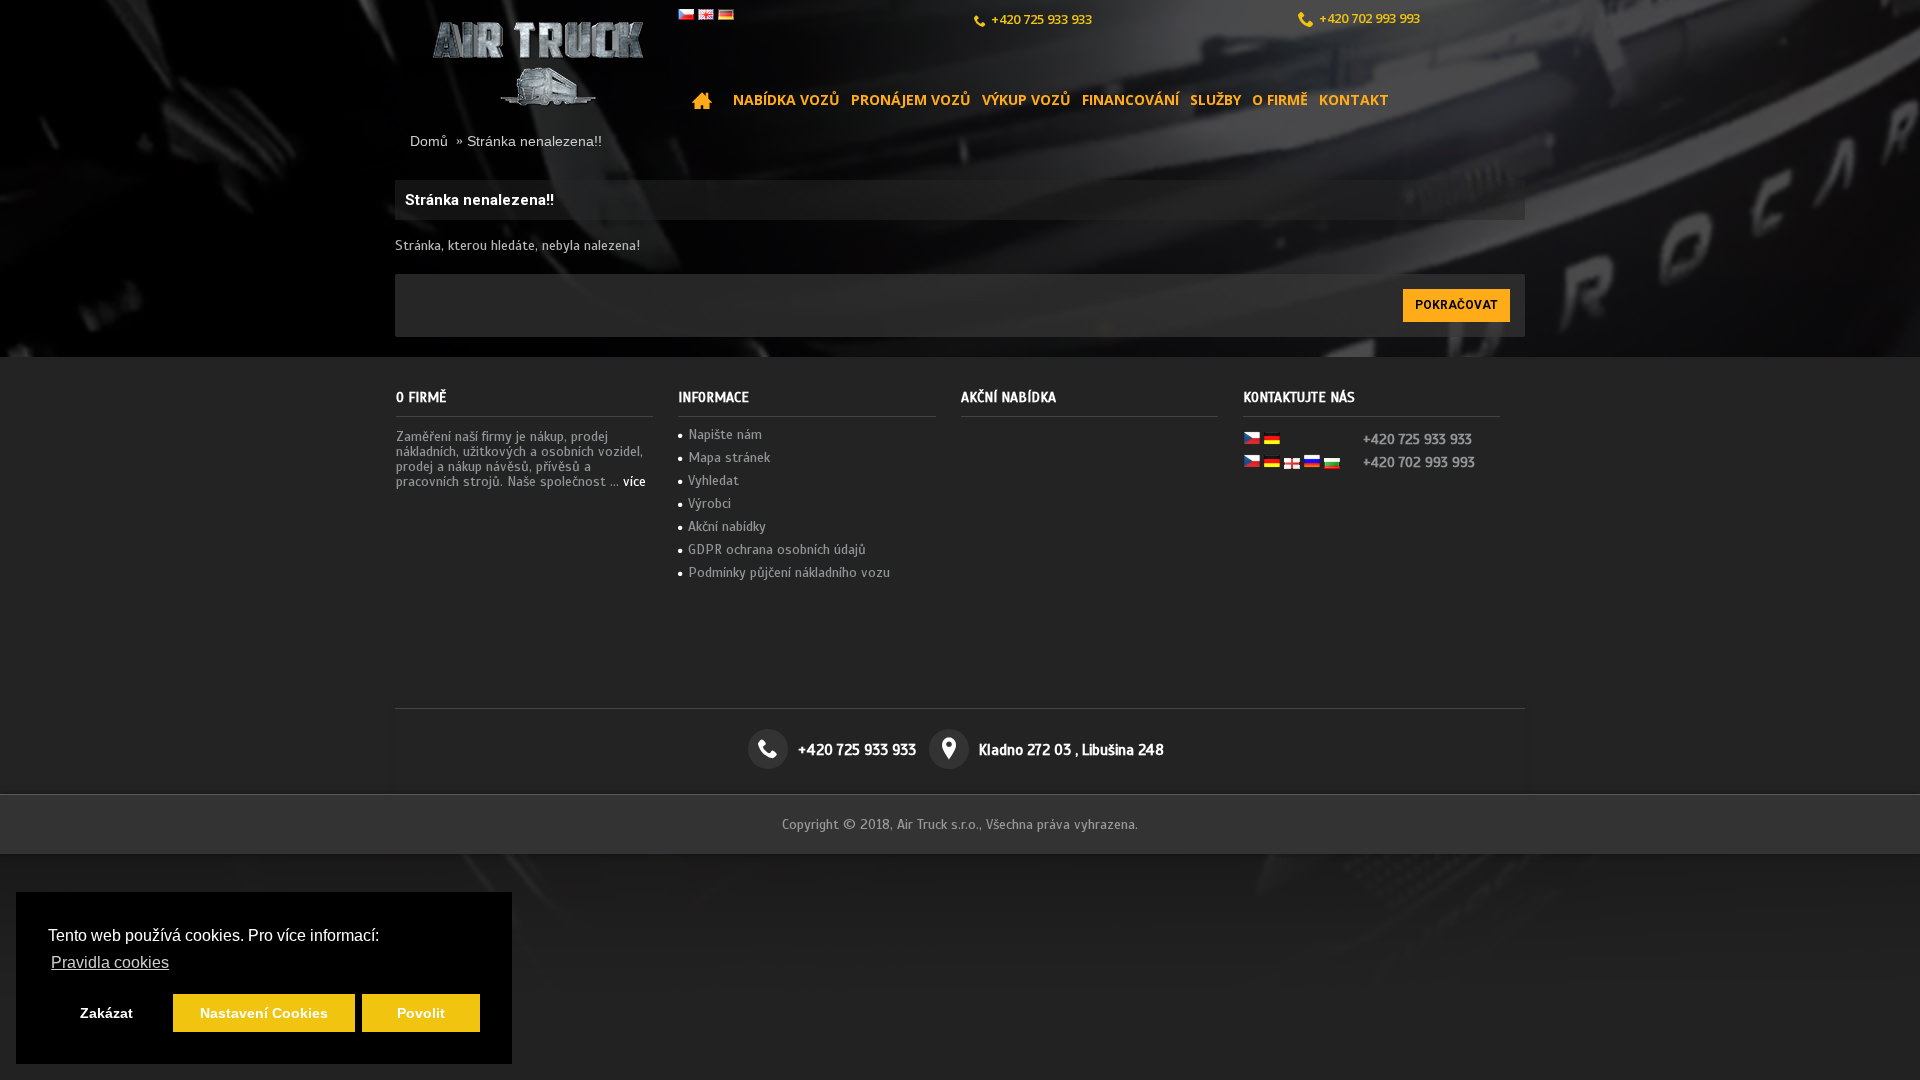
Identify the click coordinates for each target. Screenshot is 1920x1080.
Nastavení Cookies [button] (264, 1013)
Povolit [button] (421, 1013)
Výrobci (709, 503)
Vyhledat (713, 480)
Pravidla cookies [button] (110, 962)
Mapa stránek (729, 457)
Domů (429, 141)
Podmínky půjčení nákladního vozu (789, 572)
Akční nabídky (727, 526)
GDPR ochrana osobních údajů (777, 549)
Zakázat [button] (106, 1013)
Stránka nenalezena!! (534, 141)
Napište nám (725, 434)
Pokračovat (1456, 305)
